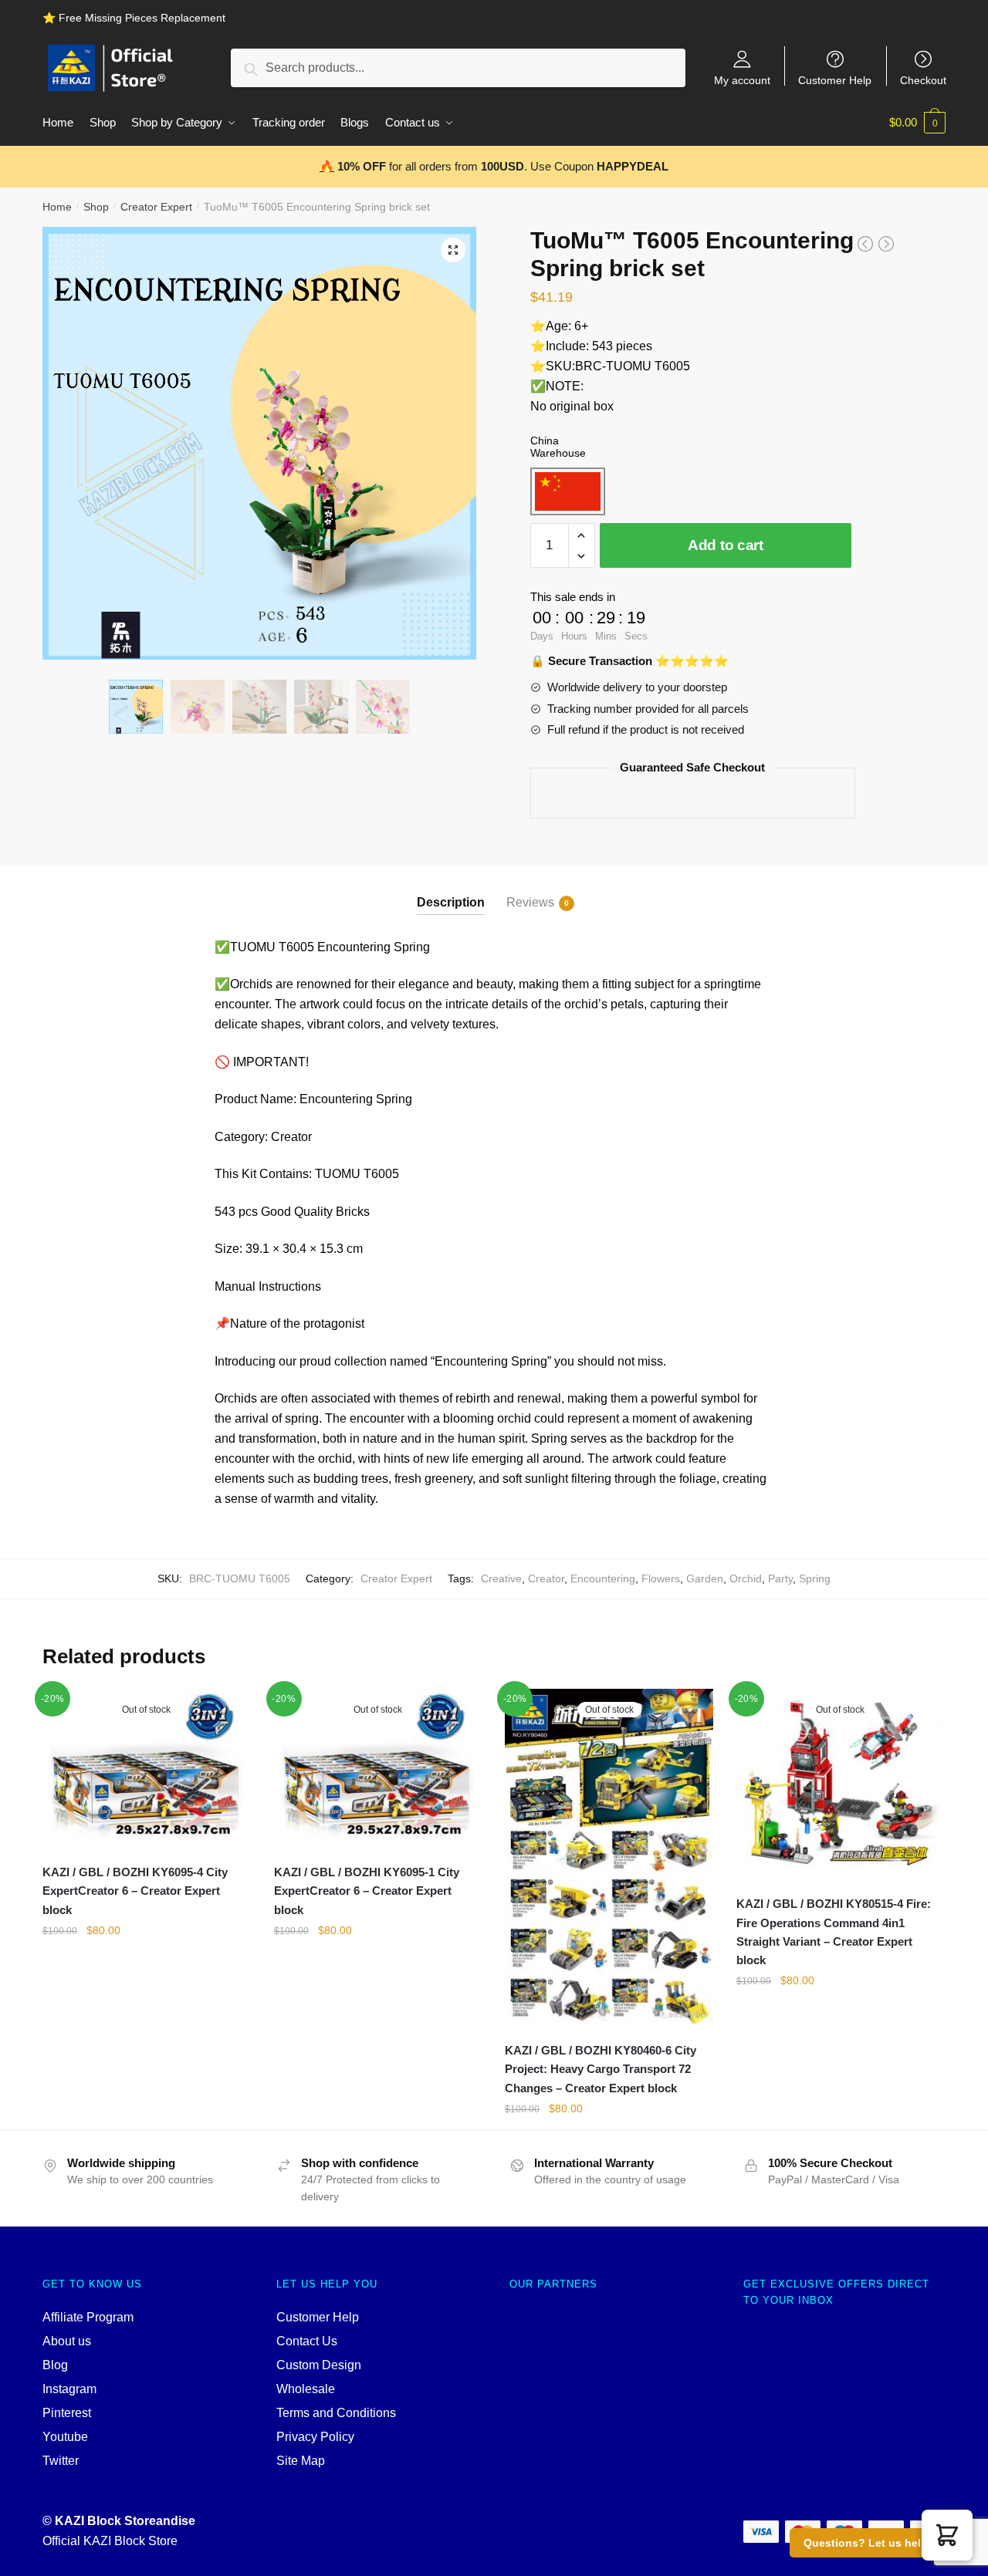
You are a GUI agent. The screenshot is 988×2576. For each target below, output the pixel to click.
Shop (96, 207)
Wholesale (306, 2389)
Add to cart (726, 545)
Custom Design (319, 2365)
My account (742, 80)
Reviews (530, 902)
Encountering (603, 1578)
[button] (947, 2535)
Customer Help (835, 80)
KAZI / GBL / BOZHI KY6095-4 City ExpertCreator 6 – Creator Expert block (135, 1891)
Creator (546, 1578)
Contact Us (307, 2341)
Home (57, 207)
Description (451, 902)
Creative (501, 1578)
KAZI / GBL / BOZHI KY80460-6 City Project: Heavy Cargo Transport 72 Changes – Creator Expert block (601, 2069)
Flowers (661, 1578)
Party (780, 1578)
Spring (815, 1578)
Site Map (301, 2461)
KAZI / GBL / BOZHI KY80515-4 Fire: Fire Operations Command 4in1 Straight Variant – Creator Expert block (834, 1932)
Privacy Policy (315, 2437)
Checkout (923, 80)
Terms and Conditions (336, 2413)
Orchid (746, 1578)
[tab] (451, 890)
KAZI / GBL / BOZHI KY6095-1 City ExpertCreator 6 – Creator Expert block (367, 1891)
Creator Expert (156, 207)
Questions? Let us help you (877, 2543)
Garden (705, 1578)
